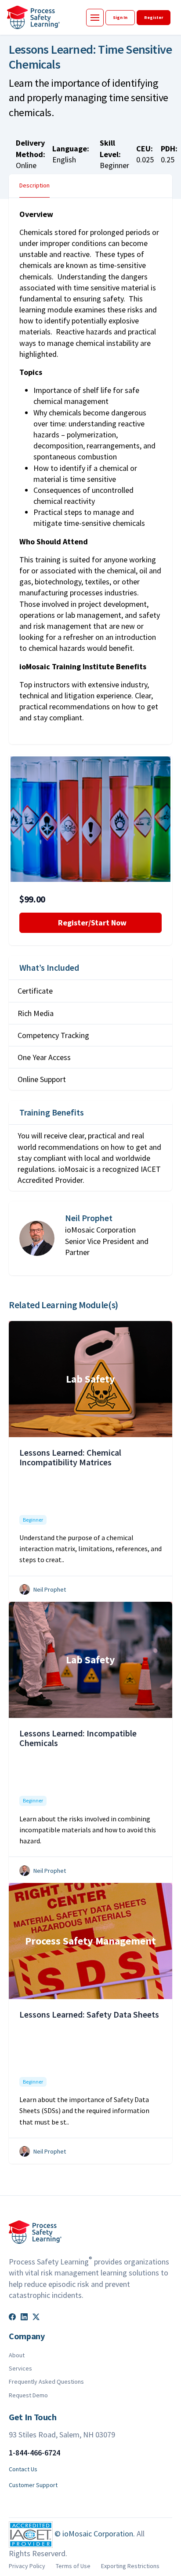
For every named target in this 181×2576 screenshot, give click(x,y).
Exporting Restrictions (130, 2566)
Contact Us (23, 2469)
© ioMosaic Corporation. (96, 2534)
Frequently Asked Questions (46, 2382)
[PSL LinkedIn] (25, 2316)
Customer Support (33, 2485)
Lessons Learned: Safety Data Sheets (89, 2014)
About (17, 2355)
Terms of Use (73, 2566)
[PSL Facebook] (13, 2316)
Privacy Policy (27, 2566)
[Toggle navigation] (95, 18)
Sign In (120, 17)
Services (20, 2368)
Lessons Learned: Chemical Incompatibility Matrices (70, 1457)
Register (154, 17)
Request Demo (28, 2395)
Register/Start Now (90, 923)
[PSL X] (36, 2316)
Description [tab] (34, 185)
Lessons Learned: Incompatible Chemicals (78, 1738)
